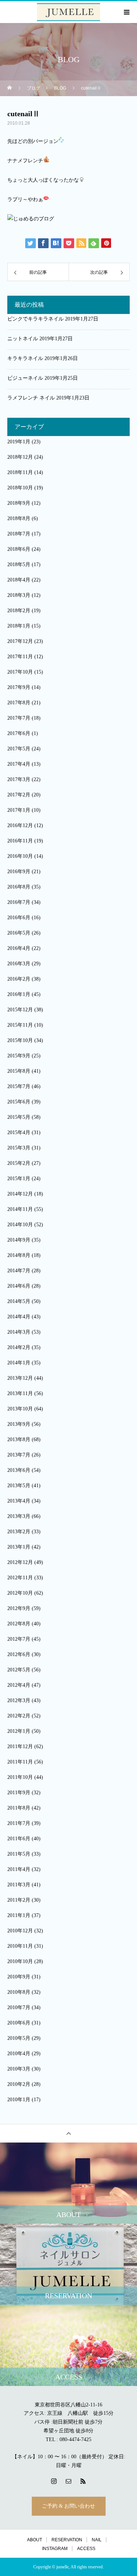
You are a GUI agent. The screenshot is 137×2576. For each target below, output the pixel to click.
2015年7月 (19, 1086)
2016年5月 (19, 933)
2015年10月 (20, 1040)
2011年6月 (19, 1839)
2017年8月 (19, 703)
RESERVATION (67, 2540)
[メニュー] (126, 12)
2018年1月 (19, 626)
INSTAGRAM (55, 2549)
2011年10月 (20, 1777)
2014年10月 (20, 1225)
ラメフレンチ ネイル (31, 398)
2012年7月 (19, 1639)
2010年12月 (20, 1931)
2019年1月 (19, 442)
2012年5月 (19, 1670)
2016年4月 (19, 948)
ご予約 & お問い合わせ (68, 2506)
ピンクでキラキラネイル (35, 319)
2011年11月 (20, 1762)
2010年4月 (19, 2054)
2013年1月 (19, 1547)
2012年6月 (19, 1654)
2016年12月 (20, 825)
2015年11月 (20, 1025)
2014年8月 (19, 1255)
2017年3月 (19, 779)
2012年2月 (19, 1716)
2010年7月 (19, 2007)
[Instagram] (54, 2481)
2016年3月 (19, 964)
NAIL (97, 2540)
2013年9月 (19, 1424)
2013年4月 (19, 1501)
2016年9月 (19, 872)
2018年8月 (19, 518)
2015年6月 (19, 1102)
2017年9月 (19, 687)
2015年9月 (19, 1056)
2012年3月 (19, 1700)
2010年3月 (19, 2069)
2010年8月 (19, 1992)
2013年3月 (19, 1516)
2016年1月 (19, 994)
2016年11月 (20, 841)
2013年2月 (19, 1532)
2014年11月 (20, 1209)
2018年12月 (20, 457)
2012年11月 (20, 1578)
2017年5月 (19, 749)
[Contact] (69, 2481)
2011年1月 (19, 1915)
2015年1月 (19, 1179)
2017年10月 (20, 672)
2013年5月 (19, 1486)
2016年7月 (19, 902)
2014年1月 (19, 1363)
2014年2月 (19, 1347)
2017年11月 (20, 657)
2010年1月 (19, 2100)
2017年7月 (19, 718)
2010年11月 (20, 1946)
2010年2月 (19, 2084)
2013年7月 (19, 1455)
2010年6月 (19, 2023)
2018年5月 (19, 565)
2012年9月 (19, 1608)
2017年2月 (19, 795)
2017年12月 (20, 641)
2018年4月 (19, 580)
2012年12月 (20, 1562)
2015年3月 (19, 1148)
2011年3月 (19, 1885)
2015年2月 (19, 1163)
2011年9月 (19, 1793)
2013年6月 (19, 1470)
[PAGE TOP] (68, 2133)
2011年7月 (19, 1823)
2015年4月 (19, 1132)
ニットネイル (23, 339)
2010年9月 (19, 1977)
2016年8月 (19, 887)
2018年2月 (19, 611)
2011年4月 (19, 1869)
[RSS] (83, 2481)
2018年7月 (19, 534)
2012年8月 (19, 1624)
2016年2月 (19, 979)
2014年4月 (19, 1317)
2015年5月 (19, 1117)
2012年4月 (19, 1685)
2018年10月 (20, 488)
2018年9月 (19, 503)
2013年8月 (19, 1439)
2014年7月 (19, 1271)
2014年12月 (20, 1194)
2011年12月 (20, 1747)
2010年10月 (20, 1961)
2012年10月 (20, 1593)
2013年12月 (20, 1378)
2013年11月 (20, 1393)
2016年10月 (20, 856)
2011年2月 (19, 1900)
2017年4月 (19, 764)
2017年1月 (19, 810)
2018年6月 (19, 549)
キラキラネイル (25, 358)
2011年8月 (19, 1808)
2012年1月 (19, 1731)
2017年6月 (19, 733)
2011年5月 (19, 1854)
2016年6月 (19, 918)
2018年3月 (19, 595)
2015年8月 (19, 1071)
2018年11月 (20, 472)
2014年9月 (19, 1240)
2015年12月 (20, 1010)
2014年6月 (19, 1286)
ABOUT (35, 2540)
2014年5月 (19, 1301)
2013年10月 (20, 1409)
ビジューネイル (25, 378)
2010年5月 (19, 2038)
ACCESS (86, 2549)
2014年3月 (19, 1332)
